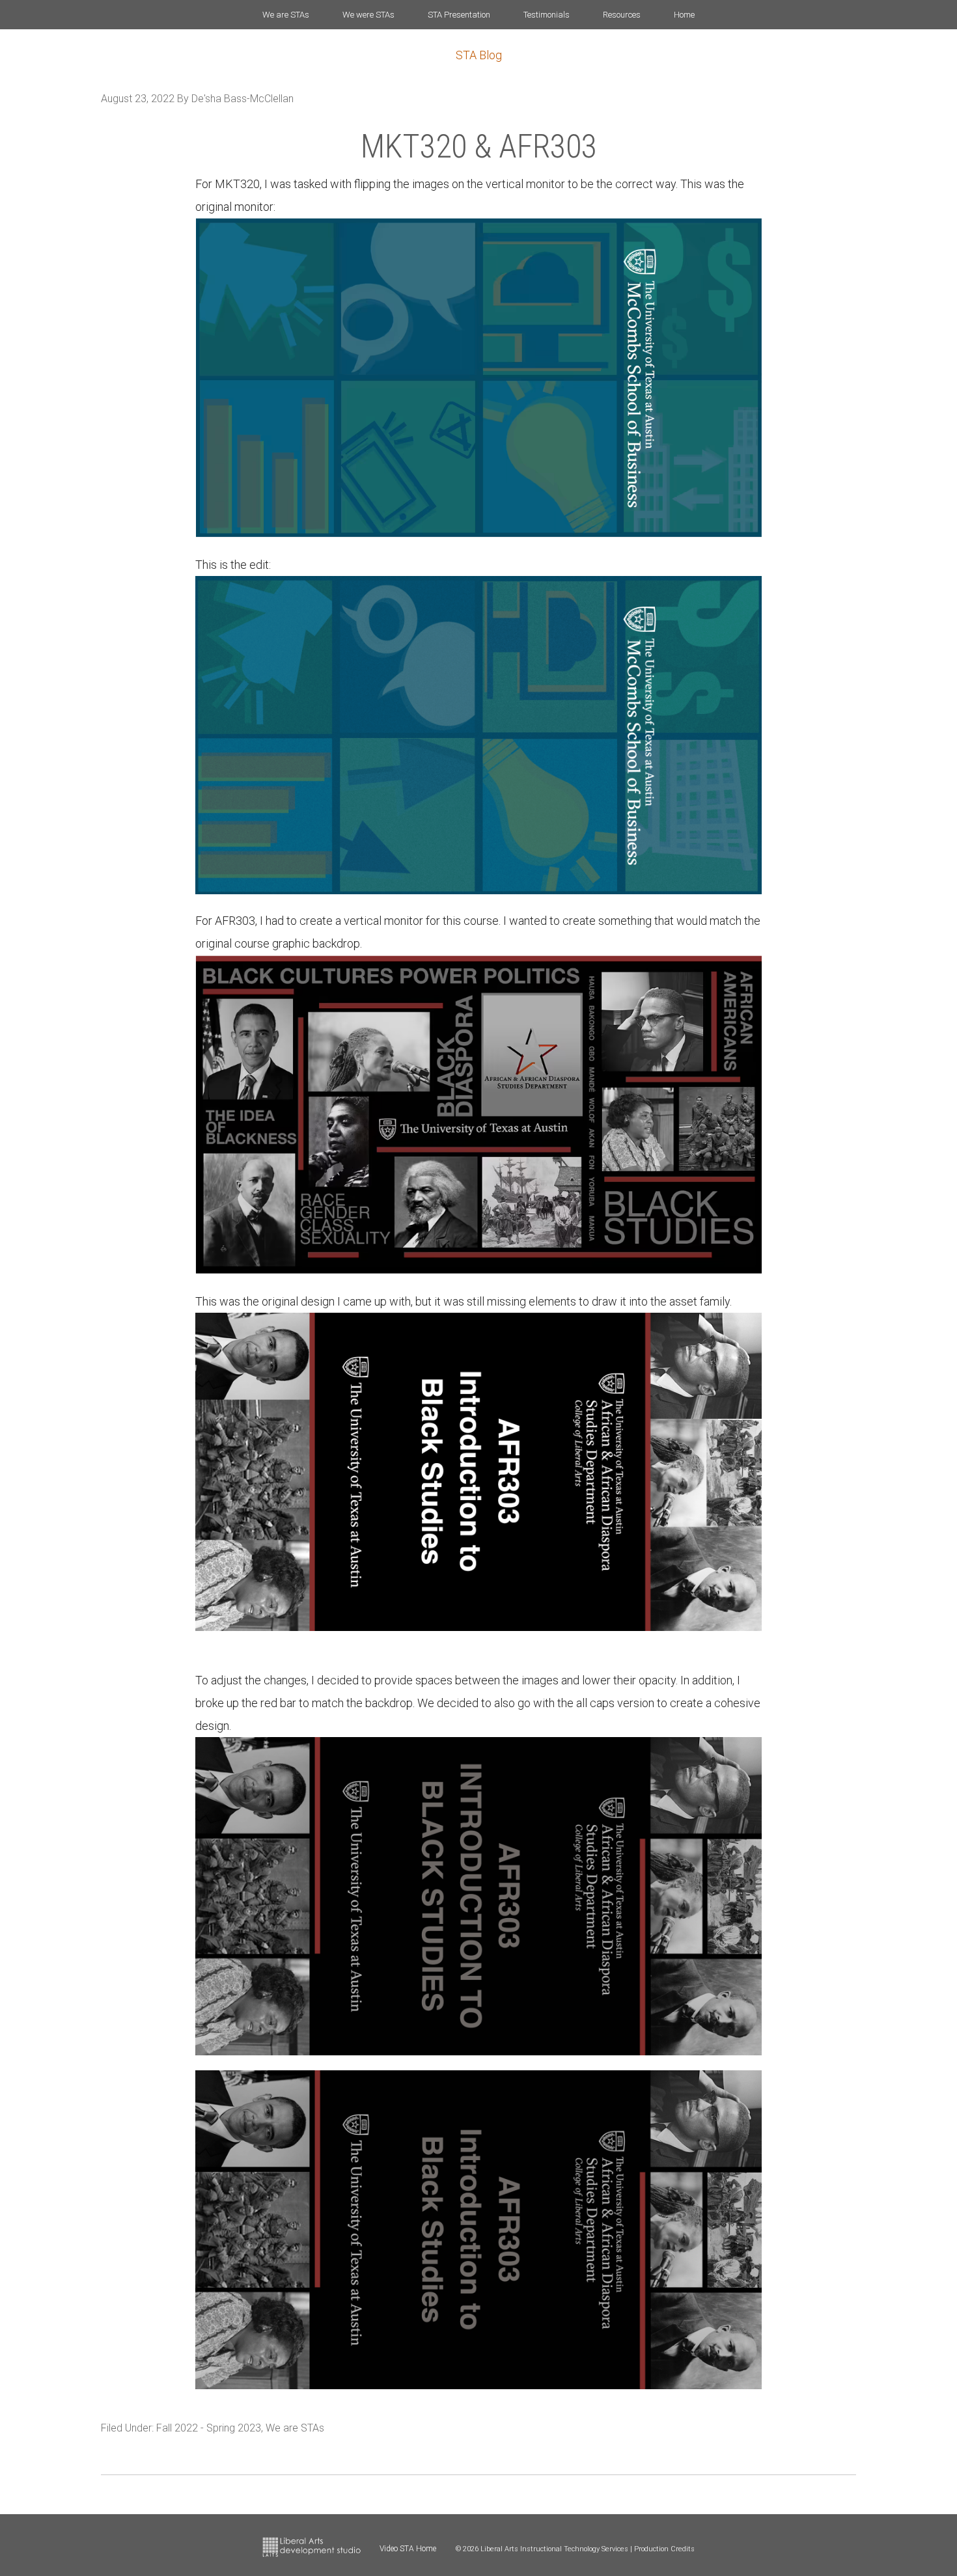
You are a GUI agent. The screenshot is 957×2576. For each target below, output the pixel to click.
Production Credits (664, 2549)
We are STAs (295, 2428)
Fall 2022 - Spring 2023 (209, 2428)
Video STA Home (408, 2549)
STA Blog (479, 55)
